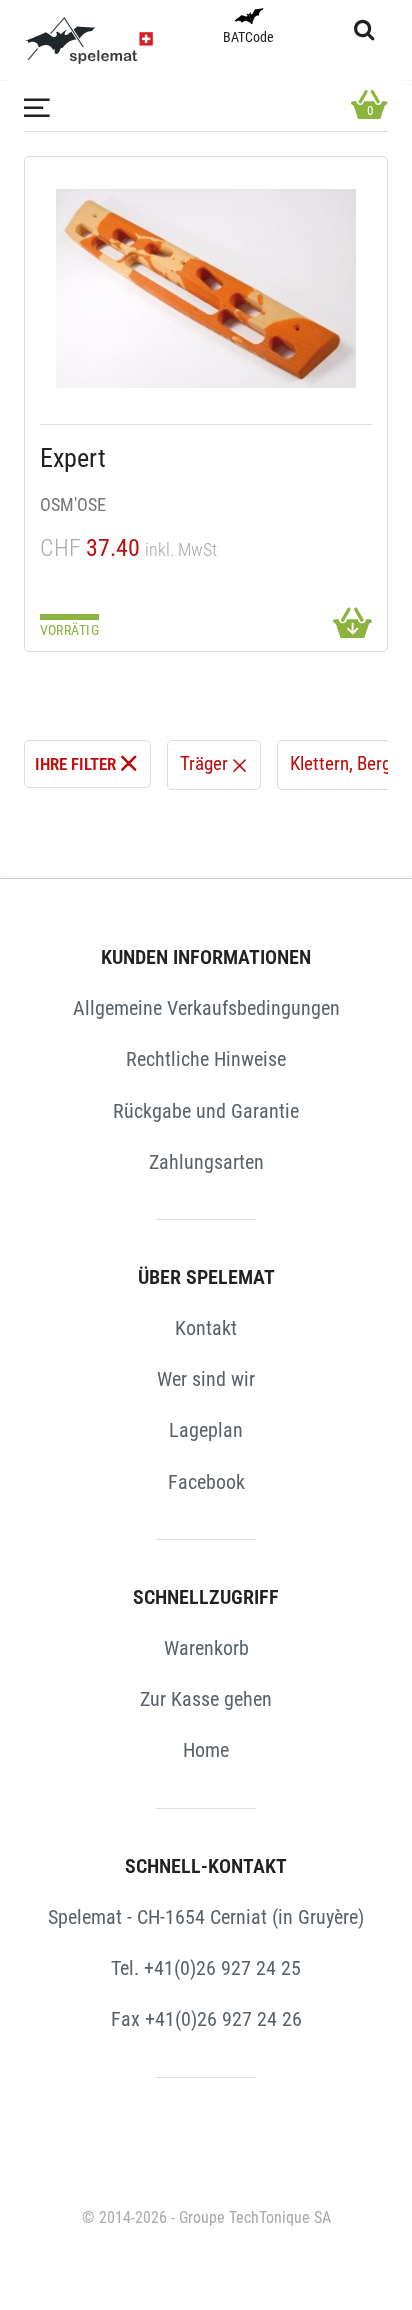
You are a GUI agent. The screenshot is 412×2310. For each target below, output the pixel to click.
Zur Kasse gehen (206, 1699)
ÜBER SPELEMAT (206, 1277)
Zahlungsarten (206, 1162)
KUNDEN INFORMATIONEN (206, 957)
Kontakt (206, 1328)
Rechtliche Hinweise (206, 1059)
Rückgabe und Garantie (206, 1111)
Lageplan (206, 1430)
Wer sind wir (206, 1379)
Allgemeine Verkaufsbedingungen (206, 1008)
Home (206, 1750)
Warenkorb (206, 1648)
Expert (73, 458)
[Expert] (206, 288)
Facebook (206, 1482)
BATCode (248, 37)
